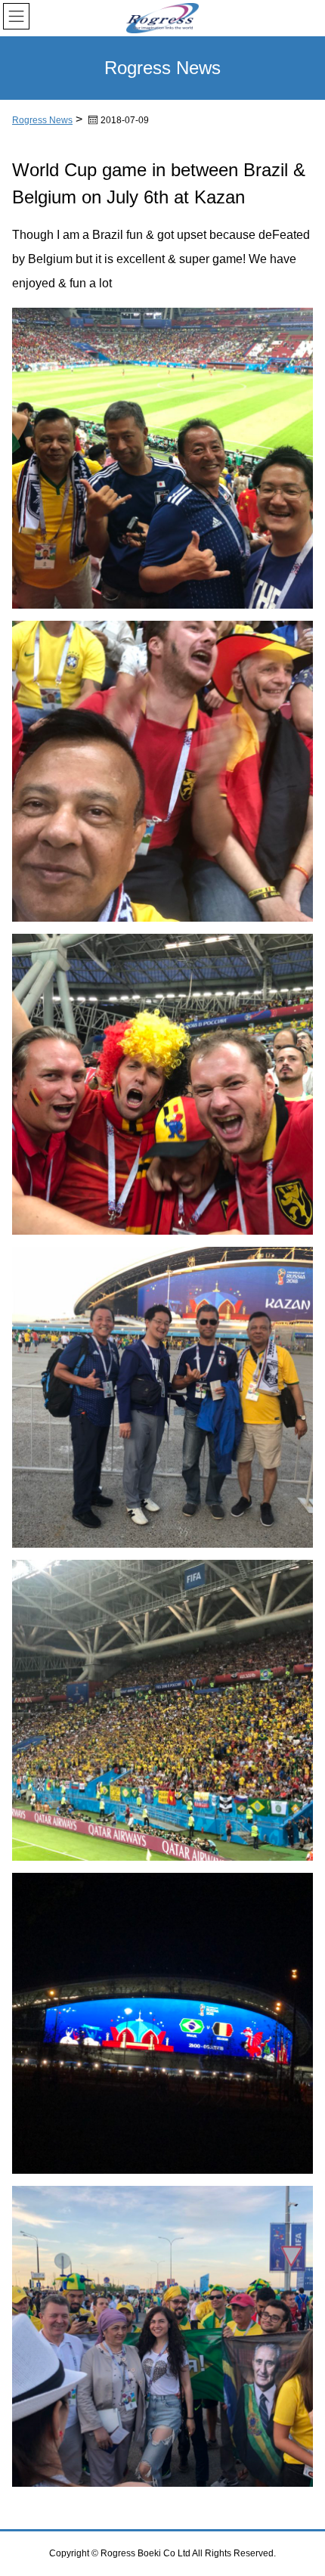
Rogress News (42, 120)
